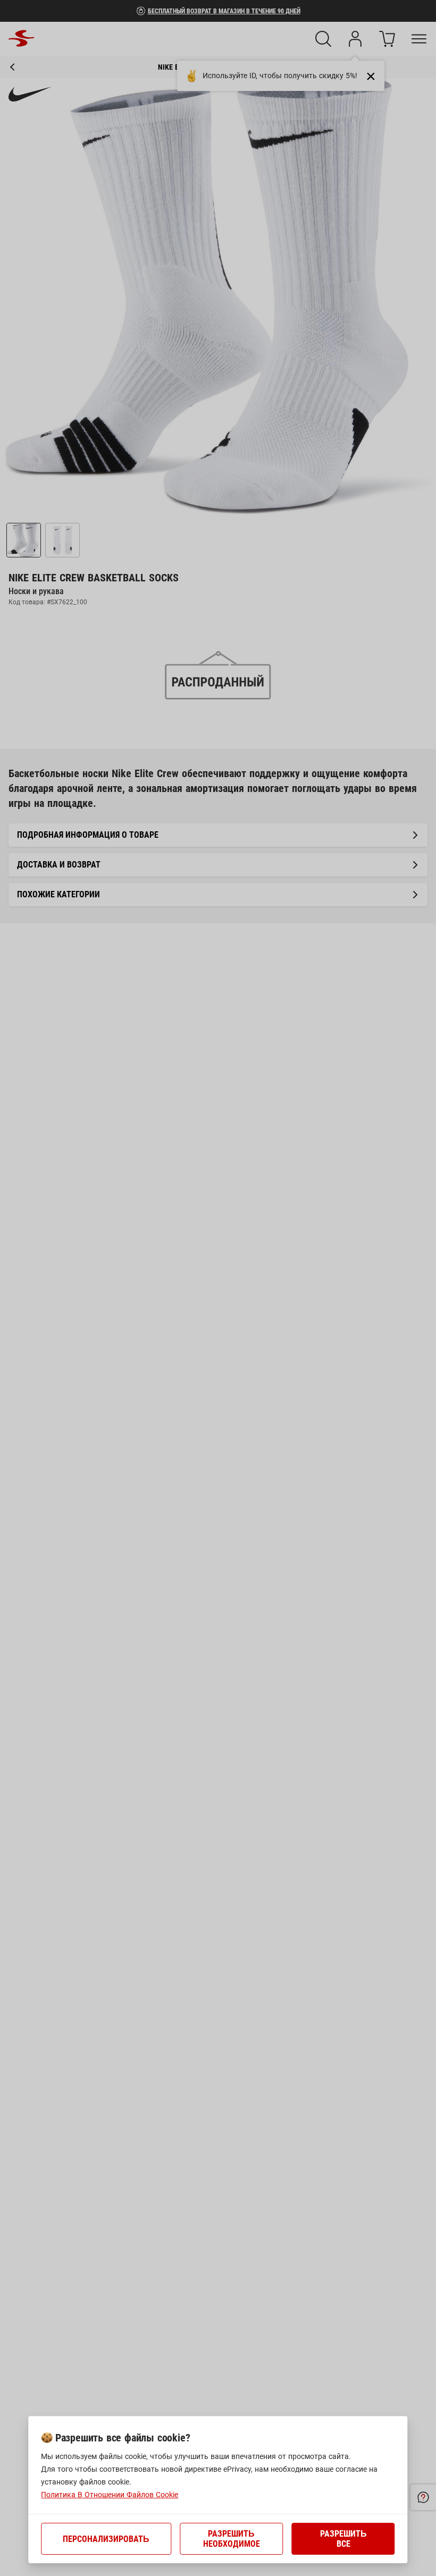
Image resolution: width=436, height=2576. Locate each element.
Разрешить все (343, 2539)
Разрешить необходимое (232, 2539)
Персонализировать (106, 2539)
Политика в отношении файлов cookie (110, 2495)
